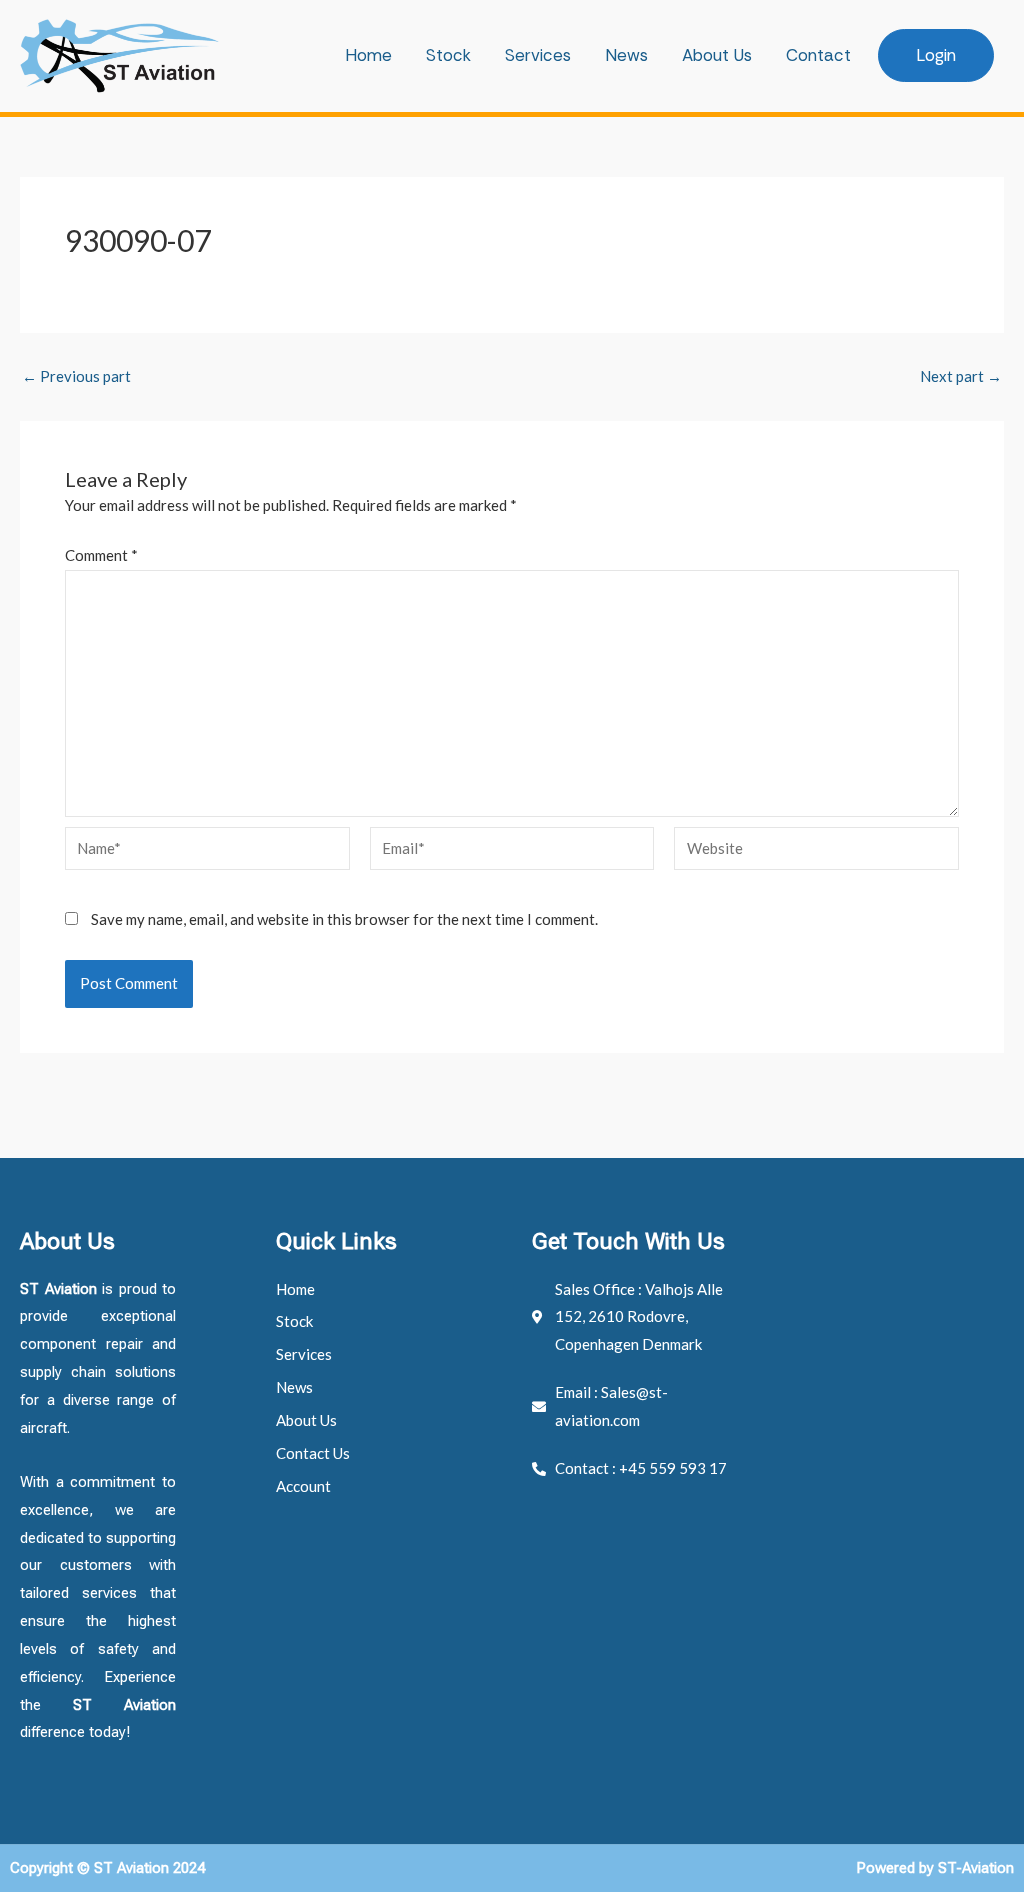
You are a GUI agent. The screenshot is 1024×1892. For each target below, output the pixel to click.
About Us (717, 55)
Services (538, 55)
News (626, 55)
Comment (101, 555)
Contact (818, 55)
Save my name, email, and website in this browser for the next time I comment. (344, 919)
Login (936, 55)
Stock (448, 55)
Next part (961, 376)
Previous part (76, 376)
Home (368, 55)
